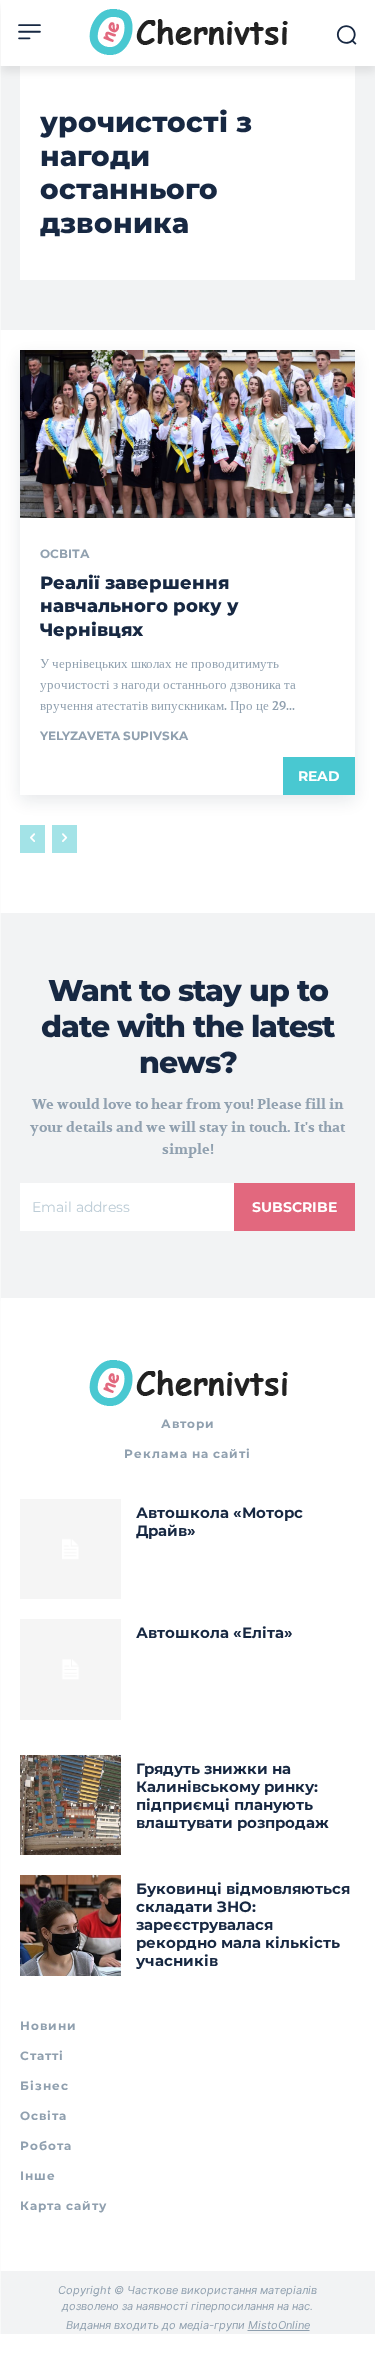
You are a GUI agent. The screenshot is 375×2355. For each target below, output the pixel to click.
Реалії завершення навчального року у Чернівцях (139, 606)
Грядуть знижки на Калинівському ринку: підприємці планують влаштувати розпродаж (232, 1795)
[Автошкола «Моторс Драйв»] (70, 1549)
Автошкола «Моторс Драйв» (219, 1521)
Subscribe (294, 1207)
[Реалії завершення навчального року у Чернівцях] (187, 434)
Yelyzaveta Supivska (114, 735)
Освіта (65, 554)
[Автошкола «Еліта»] (70, 1669)
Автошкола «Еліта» (214, 1632)
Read (319, 776)
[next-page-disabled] (64, 839)
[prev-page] (32, 839)
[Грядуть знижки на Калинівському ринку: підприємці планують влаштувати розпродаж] (70, 1805)
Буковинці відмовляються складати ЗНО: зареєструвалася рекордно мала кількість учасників (243, 1924)
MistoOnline (279, 2325)
